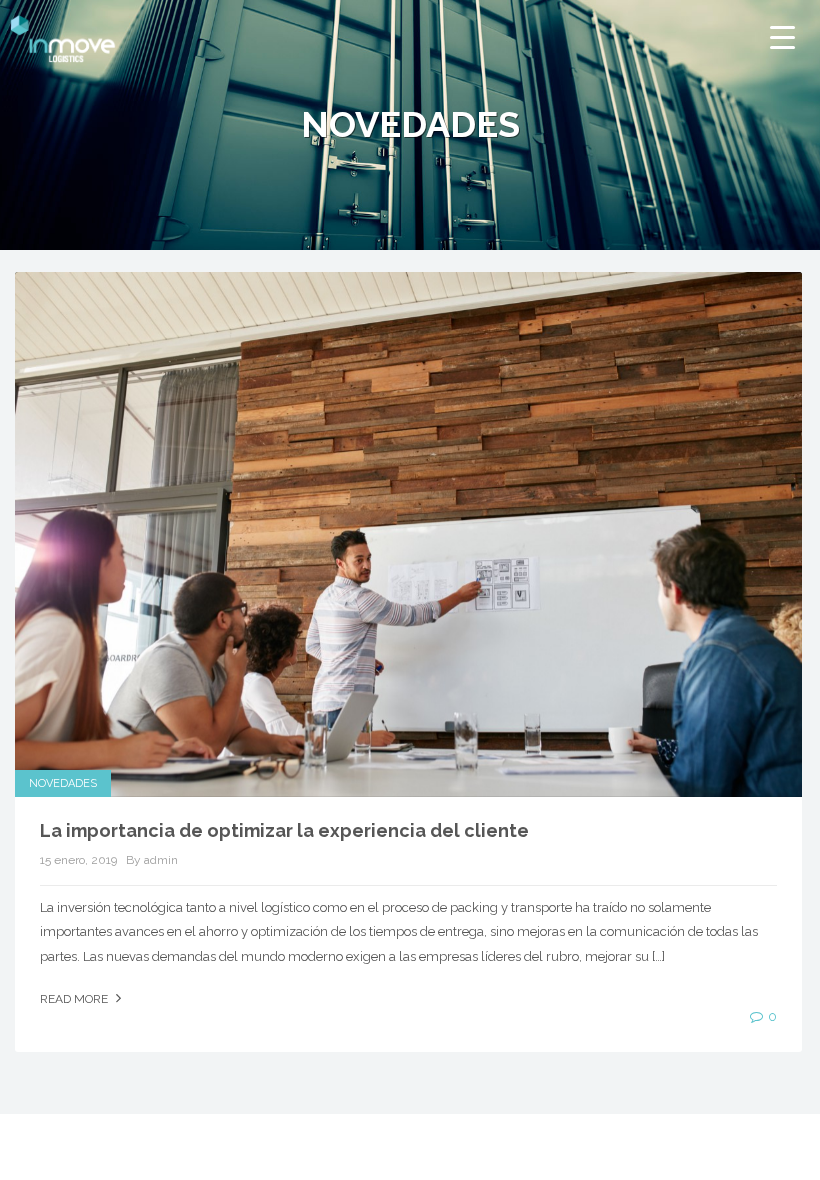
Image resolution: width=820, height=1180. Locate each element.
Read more (75, 999)
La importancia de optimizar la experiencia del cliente (284, 830)
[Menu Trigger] (782, 37)
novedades (63, 783)
